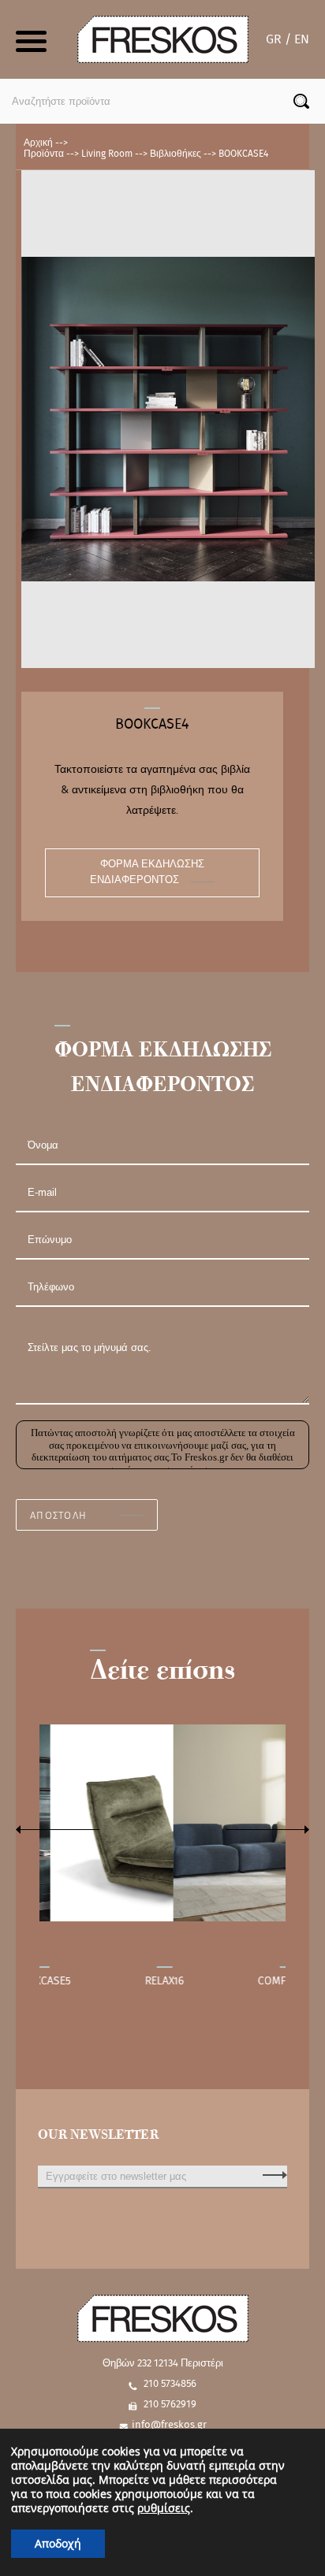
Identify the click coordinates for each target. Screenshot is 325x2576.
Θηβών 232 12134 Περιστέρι (163, 2364)
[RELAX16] (158, 1823)
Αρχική (38, 143)
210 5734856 (170, 2384)
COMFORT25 (280, 1981)
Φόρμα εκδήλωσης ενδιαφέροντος (147, 872)
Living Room (107, 154)
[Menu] (33, 39)
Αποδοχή (58, 2543)
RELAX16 (157, 1981)
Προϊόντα (44, 154)
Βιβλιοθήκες (176, 154)
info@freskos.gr (169, 2425)
